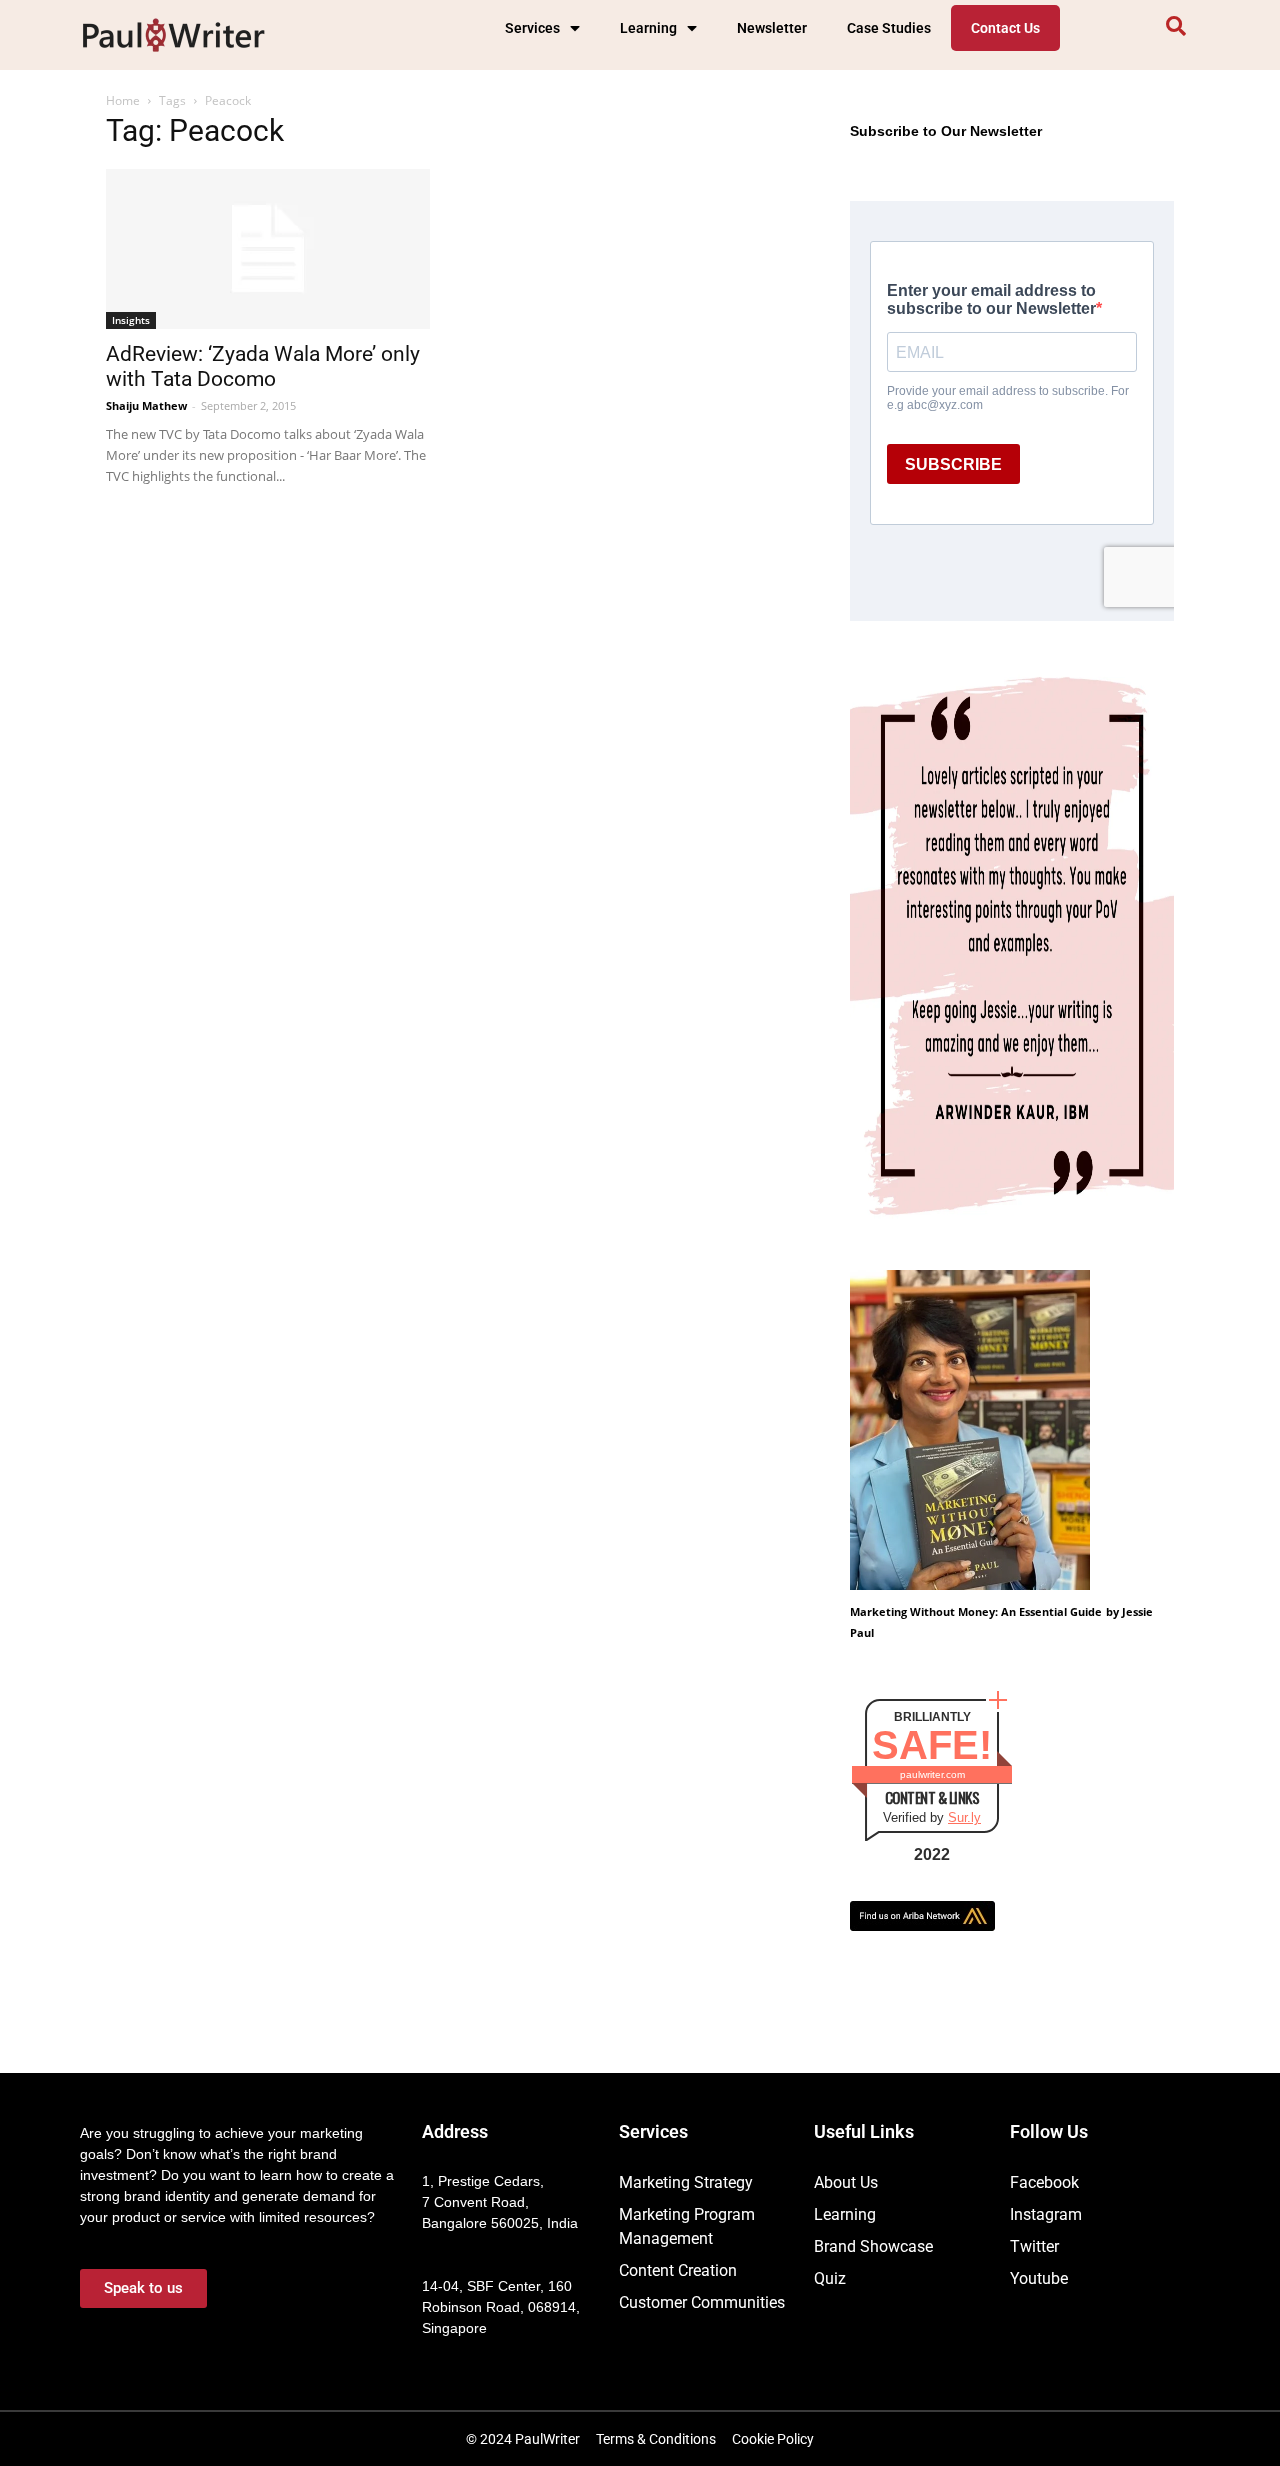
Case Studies (889, 28)
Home (123, 100)
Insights (131, 320)
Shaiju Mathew (146, 405)
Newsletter (772, 28)
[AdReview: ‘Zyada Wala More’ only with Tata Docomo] (268, 249)
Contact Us (1005, 28)
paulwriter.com (932, 1774)
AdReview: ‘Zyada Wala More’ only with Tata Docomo (263, 366)
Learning (648, 28)
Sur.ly (964, 1817)
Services (532, 28)
